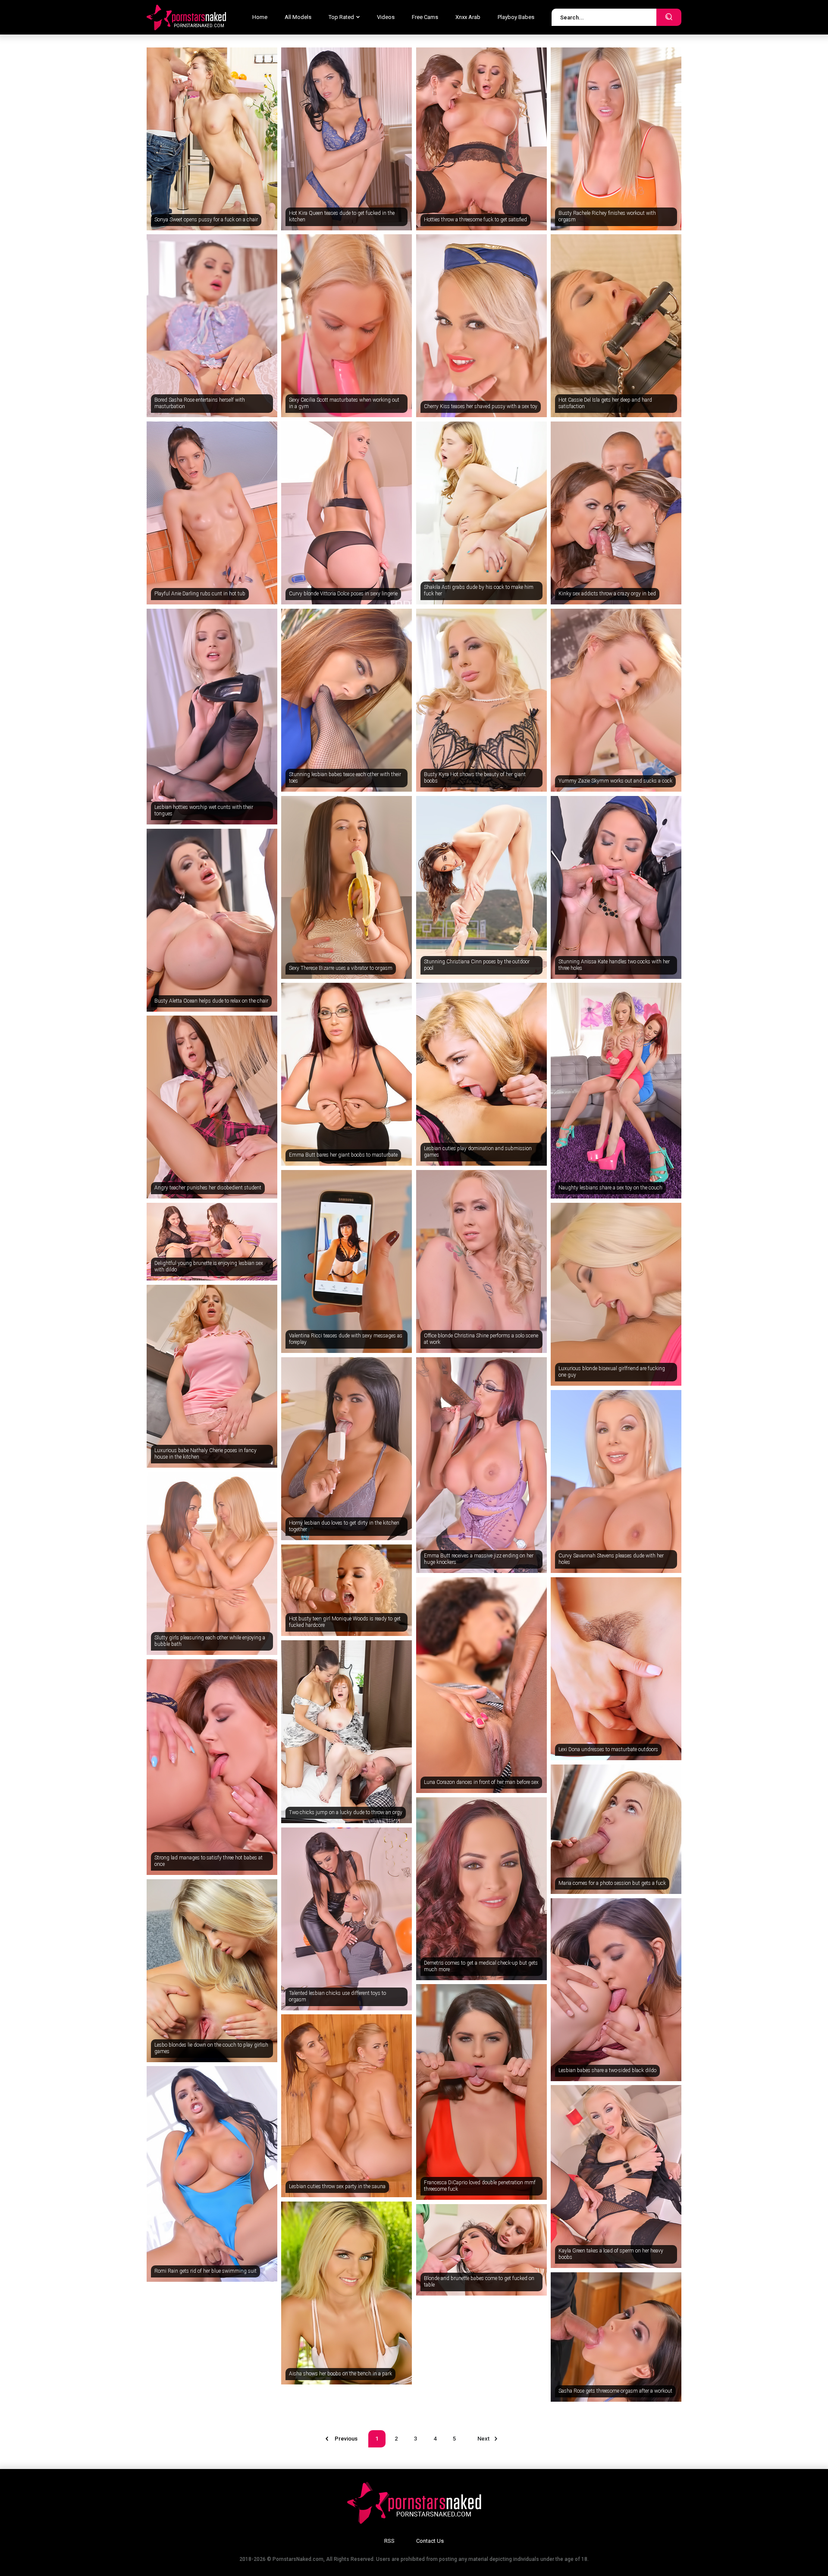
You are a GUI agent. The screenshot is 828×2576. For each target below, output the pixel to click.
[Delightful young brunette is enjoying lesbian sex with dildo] (212, 1242)
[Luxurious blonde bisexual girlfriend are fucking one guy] (616, 1294)
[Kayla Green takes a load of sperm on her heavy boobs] (616, 2177)
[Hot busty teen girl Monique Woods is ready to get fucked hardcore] (347, 1590)
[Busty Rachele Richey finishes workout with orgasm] (616, 139)
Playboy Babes (516, 17)
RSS (389, 2541)
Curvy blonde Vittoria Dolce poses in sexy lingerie (343, 594)
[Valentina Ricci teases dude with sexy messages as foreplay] (347, 1261)
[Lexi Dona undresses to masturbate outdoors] (616, 1669)
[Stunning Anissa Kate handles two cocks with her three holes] (616, 887)
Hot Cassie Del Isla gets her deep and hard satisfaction (605, 403)
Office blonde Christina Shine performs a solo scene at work (481, 1339)
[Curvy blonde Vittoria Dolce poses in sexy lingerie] (347, 513)
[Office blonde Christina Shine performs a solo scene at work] (481, 1261)
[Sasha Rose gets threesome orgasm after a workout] (616, 2337)
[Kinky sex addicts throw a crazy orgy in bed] (616, 513)
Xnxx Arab (468, 17)
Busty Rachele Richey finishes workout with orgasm (607, 217)
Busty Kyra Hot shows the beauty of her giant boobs (475, 778)
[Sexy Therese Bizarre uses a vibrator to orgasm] (347, 887)
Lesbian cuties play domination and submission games (478, 1152)
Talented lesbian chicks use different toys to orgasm (337, 1997)
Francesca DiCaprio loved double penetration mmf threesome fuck (480, 2186)
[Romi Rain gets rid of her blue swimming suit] (212, 2174)
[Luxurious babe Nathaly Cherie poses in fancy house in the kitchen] (212, 1376)
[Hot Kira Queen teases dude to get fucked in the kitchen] (347, 139)
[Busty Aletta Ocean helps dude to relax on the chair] (212, 920)
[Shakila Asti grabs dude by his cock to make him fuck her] (481, 513)
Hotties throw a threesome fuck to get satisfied (475, 220)
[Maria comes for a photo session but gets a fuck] (616, 1829)
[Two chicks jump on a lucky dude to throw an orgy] (347, 1732)
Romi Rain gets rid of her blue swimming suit (205, 2271)
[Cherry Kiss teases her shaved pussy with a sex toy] (481, 326)
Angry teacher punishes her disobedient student (208, 1188)
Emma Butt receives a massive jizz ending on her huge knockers (479, 1559)
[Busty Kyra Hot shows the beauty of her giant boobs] (481, 700)
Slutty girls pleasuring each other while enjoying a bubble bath (210, 1641)
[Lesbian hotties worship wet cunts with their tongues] (212, 717)
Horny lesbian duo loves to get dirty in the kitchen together (344, 1526)
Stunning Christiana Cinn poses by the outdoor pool (477, 965)
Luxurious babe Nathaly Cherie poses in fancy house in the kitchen (205, 1454)
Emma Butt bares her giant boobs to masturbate (343, 1155)
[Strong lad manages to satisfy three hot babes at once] (212, 1767)
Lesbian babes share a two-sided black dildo (607, 2070)
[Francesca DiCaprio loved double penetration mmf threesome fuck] (481, 2092)
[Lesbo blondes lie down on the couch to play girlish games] (212, 1971)
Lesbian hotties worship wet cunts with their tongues (204, 811)
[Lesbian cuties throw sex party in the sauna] (347, 2106)
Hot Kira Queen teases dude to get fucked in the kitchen (342, 217)
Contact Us (430, 2541)
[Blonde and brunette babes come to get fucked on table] (481, 2250)
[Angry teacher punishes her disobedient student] (212, 1107)
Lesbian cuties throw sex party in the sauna (337, 2186)
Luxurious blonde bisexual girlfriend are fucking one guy (612, 1372)
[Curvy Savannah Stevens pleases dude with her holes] (616, 1481)
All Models (298, 17)
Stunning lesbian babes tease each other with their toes (345, 778)
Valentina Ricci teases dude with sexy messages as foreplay (346, 1339)
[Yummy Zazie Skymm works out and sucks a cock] (616, 700)
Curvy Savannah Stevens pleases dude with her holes (611, 1559)
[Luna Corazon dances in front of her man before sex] (481, 1685)
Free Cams (425, 17)
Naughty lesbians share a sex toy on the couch (610, 1188)
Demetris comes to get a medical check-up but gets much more (481, 1966)
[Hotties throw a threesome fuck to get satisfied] (481, 139)
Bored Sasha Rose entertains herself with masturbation (200, 403)
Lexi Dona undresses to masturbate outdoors (608, 1749)
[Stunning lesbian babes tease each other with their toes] (347, 700)
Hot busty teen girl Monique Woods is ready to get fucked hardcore (345, 1622)
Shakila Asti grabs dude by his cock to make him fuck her (479, 591)
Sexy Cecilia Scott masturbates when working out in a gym (344, 403)
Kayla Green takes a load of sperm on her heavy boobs (611, 2254)
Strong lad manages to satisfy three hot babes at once (209, 1861)
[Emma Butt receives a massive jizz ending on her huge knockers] (481, 1465)
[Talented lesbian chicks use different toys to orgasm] (347, 1919)
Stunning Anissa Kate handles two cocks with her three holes (614, 965)
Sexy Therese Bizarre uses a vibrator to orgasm (341, 968)
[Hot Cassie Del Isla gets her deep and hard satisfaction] (616, 326)
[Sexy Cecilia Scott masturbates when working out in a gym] (347, 326)
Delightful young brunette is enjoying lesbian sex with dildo (209, 1267)
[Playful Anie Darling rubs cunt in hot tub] (212, 513)
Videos (386, 17)
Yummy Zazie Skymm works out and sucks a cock (615, 781)
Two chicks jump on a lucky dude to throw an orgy (346, 1812)
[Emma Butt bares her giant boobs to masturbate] (347, 1074)
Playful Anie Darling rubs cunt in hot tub (200, 594)
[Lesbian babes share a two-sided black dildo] (616, 1990)
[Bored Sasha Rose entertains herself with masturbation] (212, 326)
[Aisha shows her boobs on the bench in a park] (347, 2293)
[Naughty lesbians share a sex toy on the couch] (616, 1091)
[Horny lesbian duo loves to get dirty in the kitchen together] (347, 1449)
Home (260, 17)
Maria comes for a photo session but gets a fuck (612, 1883)
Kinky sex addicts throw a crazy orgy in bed (607, 594)
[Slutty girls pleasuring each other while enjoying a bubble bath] (212, 1563)
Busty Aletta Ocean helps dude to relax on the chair (211, 1001)
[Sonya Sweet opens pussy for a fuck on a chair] (212, 139)
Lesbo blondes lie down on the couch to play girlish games (211, 2048)
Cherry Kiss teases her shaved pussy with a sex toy (481, 406)
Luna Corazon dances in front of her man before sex (481, 1782)
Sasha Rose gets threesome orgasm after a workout (615, 2391)
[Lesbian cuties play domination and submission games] (481, 1074)
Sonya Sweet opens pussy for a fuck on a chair (206, 220)
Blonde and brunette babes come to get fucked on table (479, 2282)
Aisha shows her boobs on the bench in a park (340, 2374)
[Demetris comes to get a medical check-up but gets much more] (481, 1889)
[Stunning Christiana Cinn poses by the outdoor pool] (481, 887)
